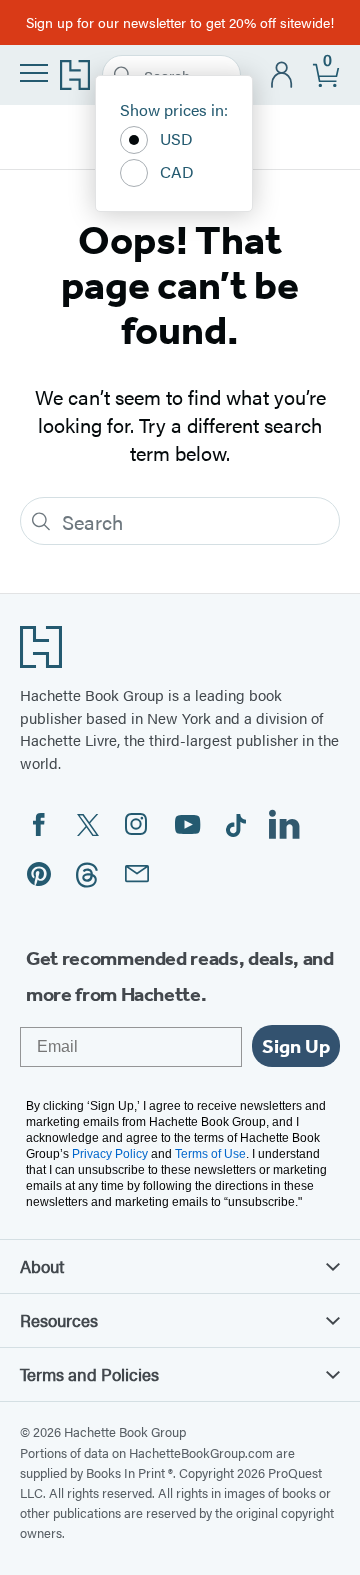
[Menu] (34, 73)
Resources (59, 1320)
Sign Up (296, 1046)
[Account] (282, 75)
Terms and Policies (89, 1374)
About (42, 1266)
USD (176, 138)
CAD (177, 171)
